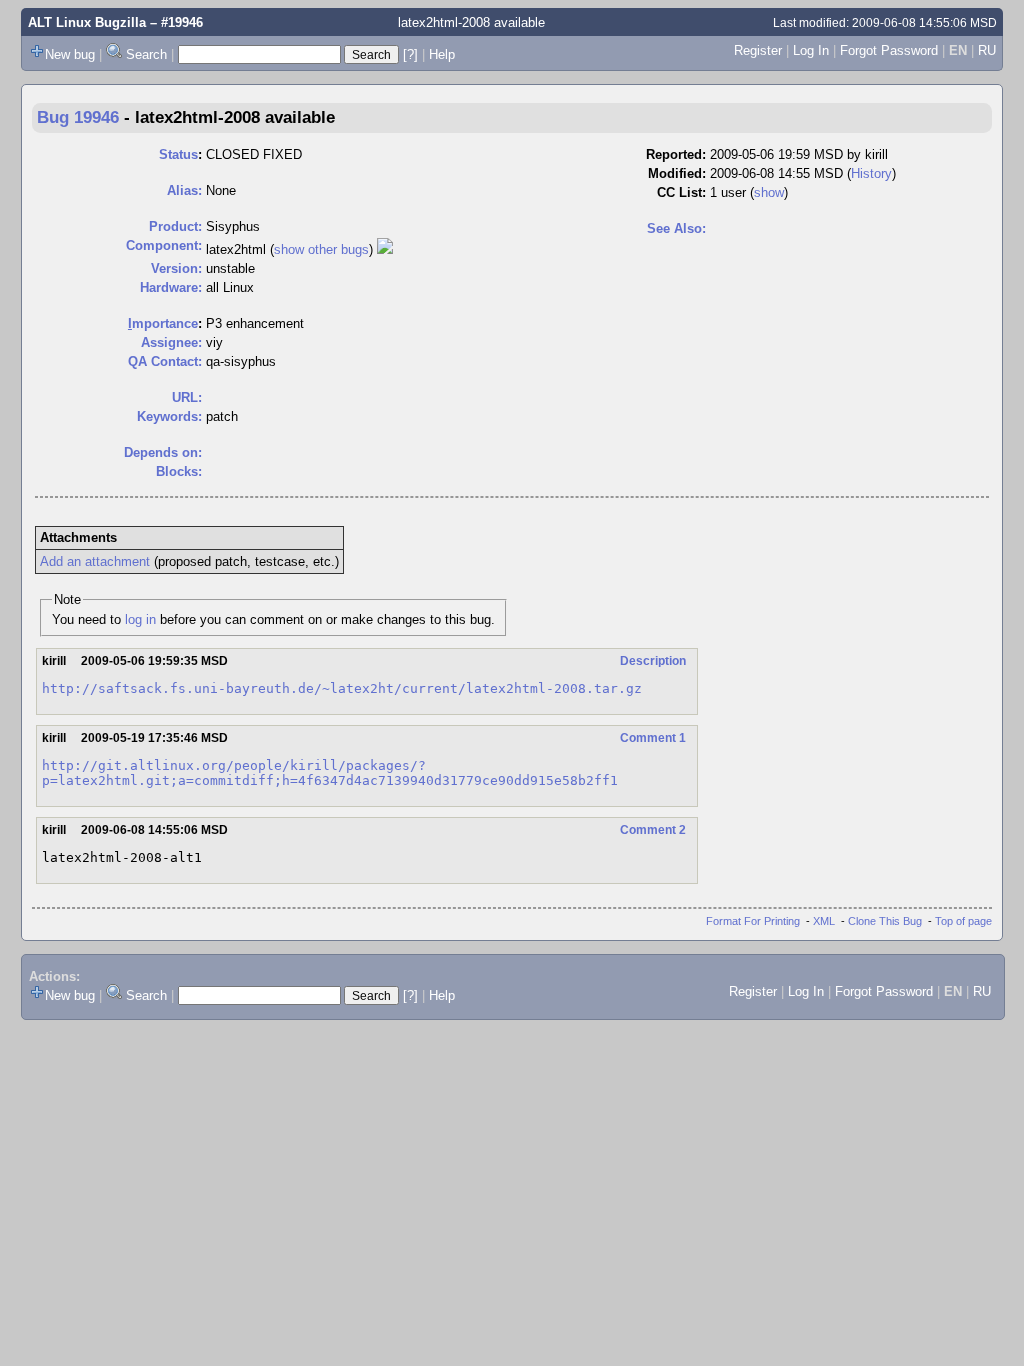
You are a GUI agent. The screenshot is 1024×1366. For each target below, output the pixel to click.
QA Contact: (165, 361)
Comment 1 (653, 738)
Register (758, 50)
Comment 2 (653, 830)
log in (140, 619)
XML (824, 921)
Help (442, 54)
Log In (811, 50)
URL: (187, 397)
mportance (163, 323)
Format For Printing (753, 921)
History (871, 173)
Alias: (184, 190)
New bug (70, 54)
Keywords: (169, 416)
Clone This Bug (885, 921)
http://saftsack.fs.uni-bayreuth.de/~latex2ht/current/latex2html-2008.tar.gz (342, 688)
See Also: (676, 228)
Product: (175, 226)
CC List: (681, 192)
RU (987, 50)
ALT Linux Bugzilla (87, 22)
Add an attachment (95, 561)
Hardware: (171, 287)
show (769, 192)
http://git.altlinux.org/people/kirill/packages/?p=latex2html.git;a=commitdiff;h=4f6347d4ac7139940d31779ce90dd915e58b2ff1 (330, 773)
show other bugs (321, 249)
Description (653, 661)
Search (146, 54)
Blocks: (179, 471)
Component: (164, 245)
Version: (176, 268)
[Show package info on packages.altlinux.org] (385, 249)
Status (178, 154)
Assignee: (171, 342)
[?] (410, 54)
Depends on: (163, 452)
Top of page (963, 921)
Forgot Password (889, 50)
